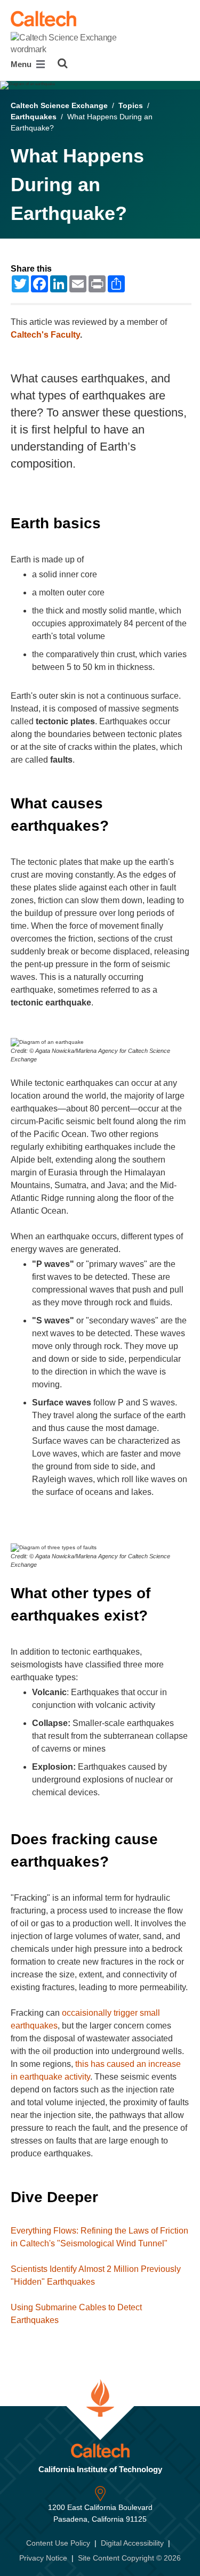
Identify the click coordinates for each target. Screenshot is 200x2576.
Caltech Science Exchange (59, 105)
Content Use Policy (58, 2543)
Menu (22, 64)
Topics (131, 105)
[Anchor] (111, 523)
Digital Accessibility (132, 2543)
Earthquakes (34, 117)
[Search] (63, 63)
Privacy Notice (43, 2558)
